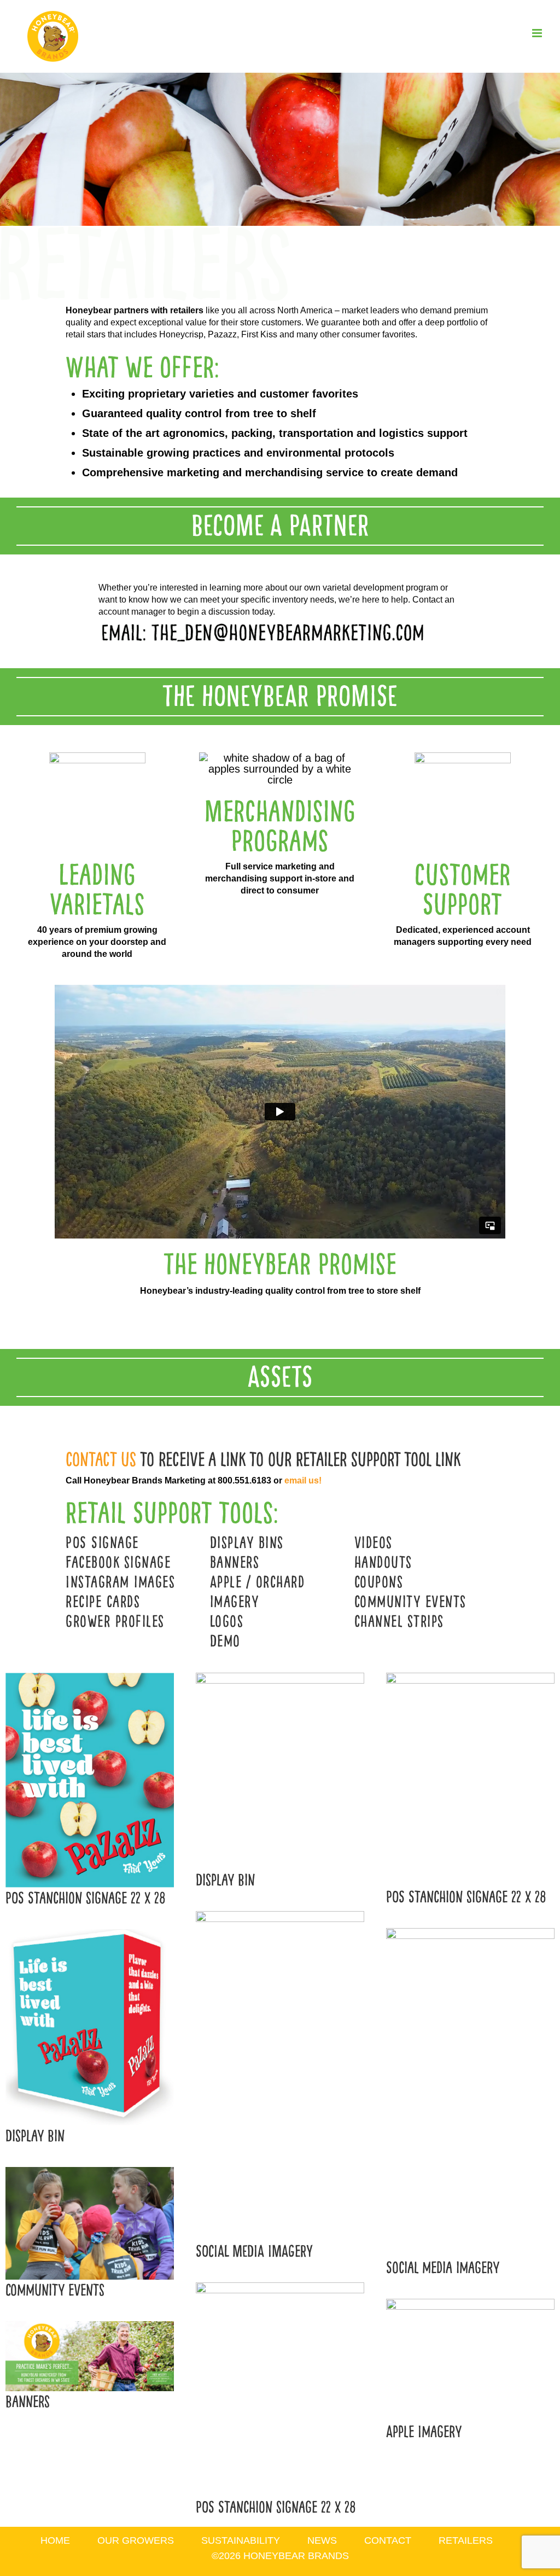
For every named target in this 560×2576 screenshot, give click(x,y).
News (322, 2540)
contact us (101, 1459)
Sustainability (241, 2540)
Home (55, 2540)
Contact (388, 2540)
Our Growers (136, 2540)
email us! (303, 1480)
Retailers (466, 2540)
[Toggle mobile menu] (538, 33)
